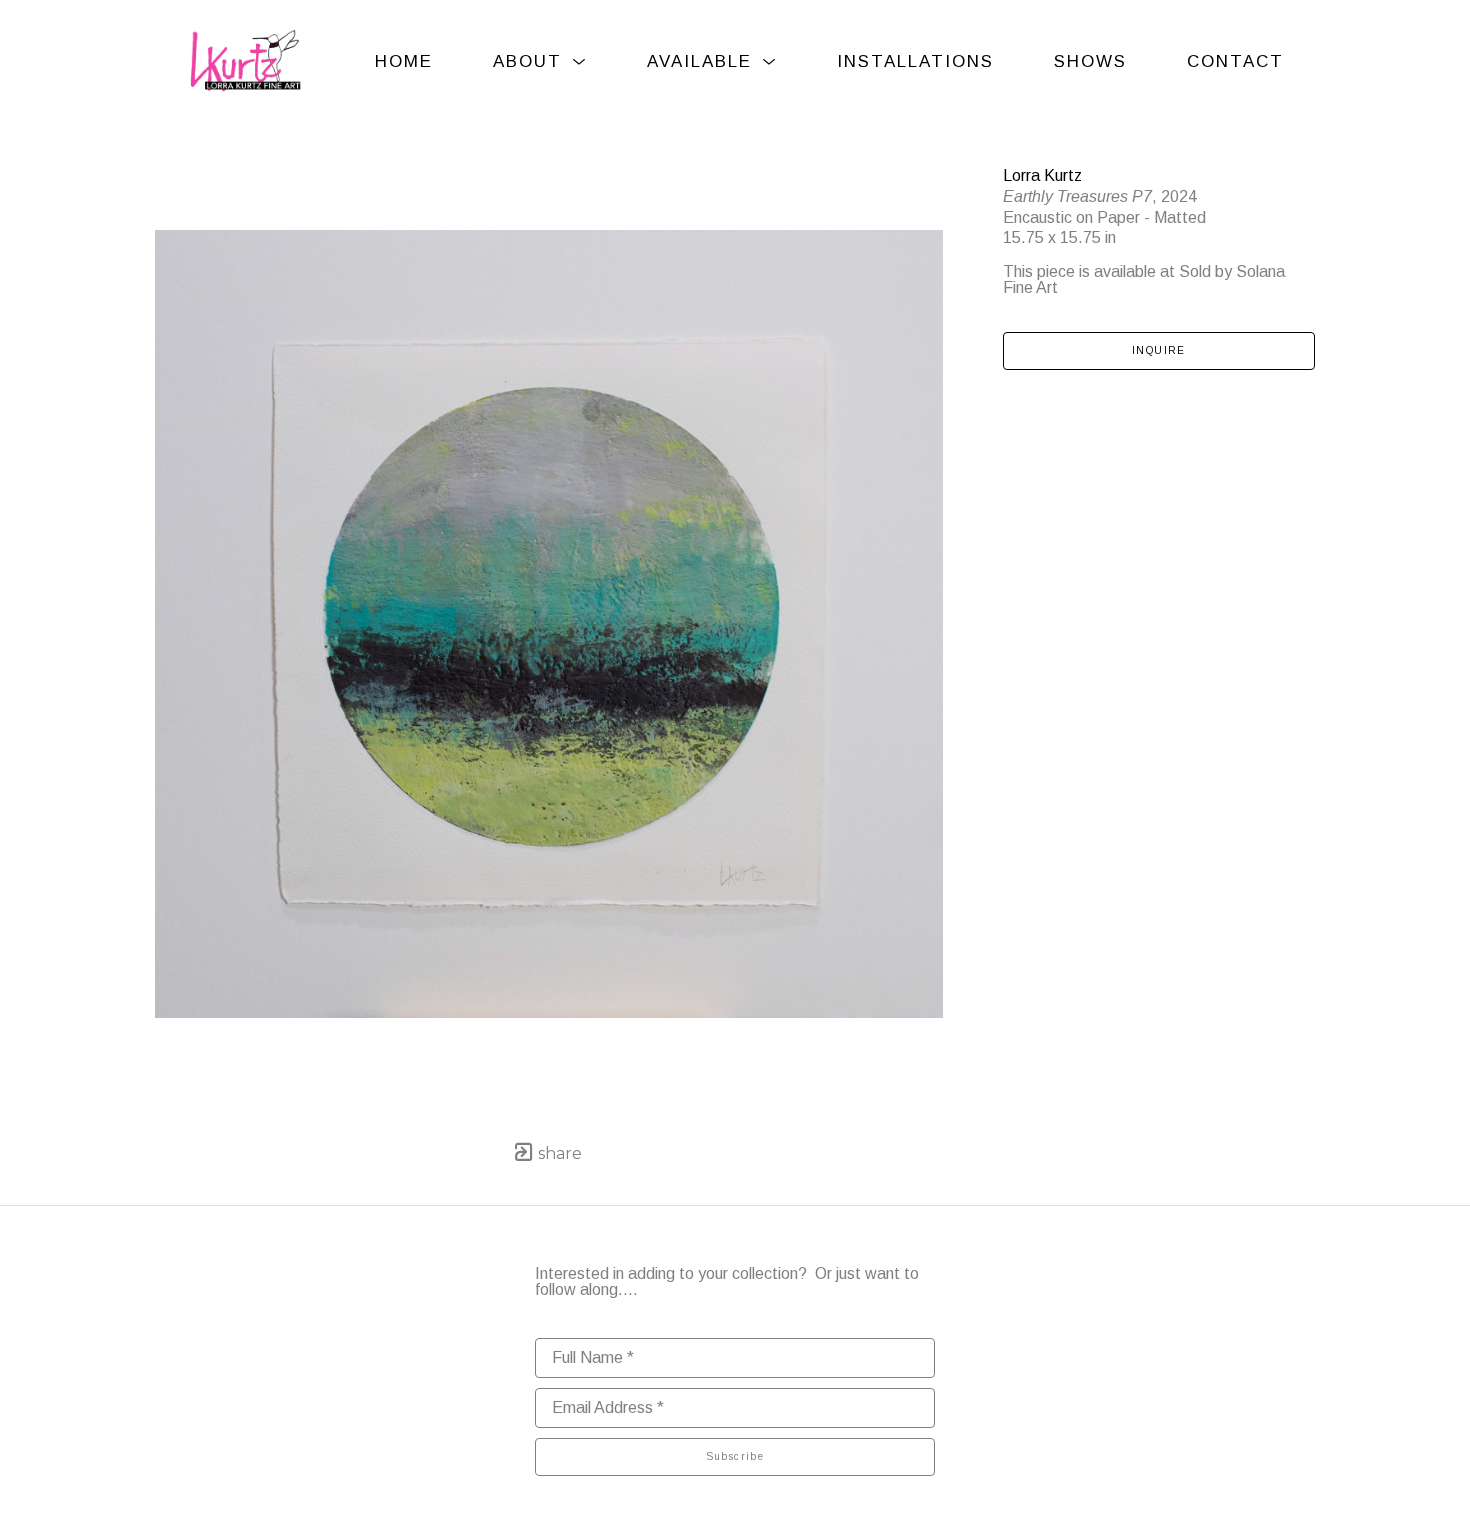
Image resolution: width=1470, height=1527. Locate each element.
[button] (540, 62)
